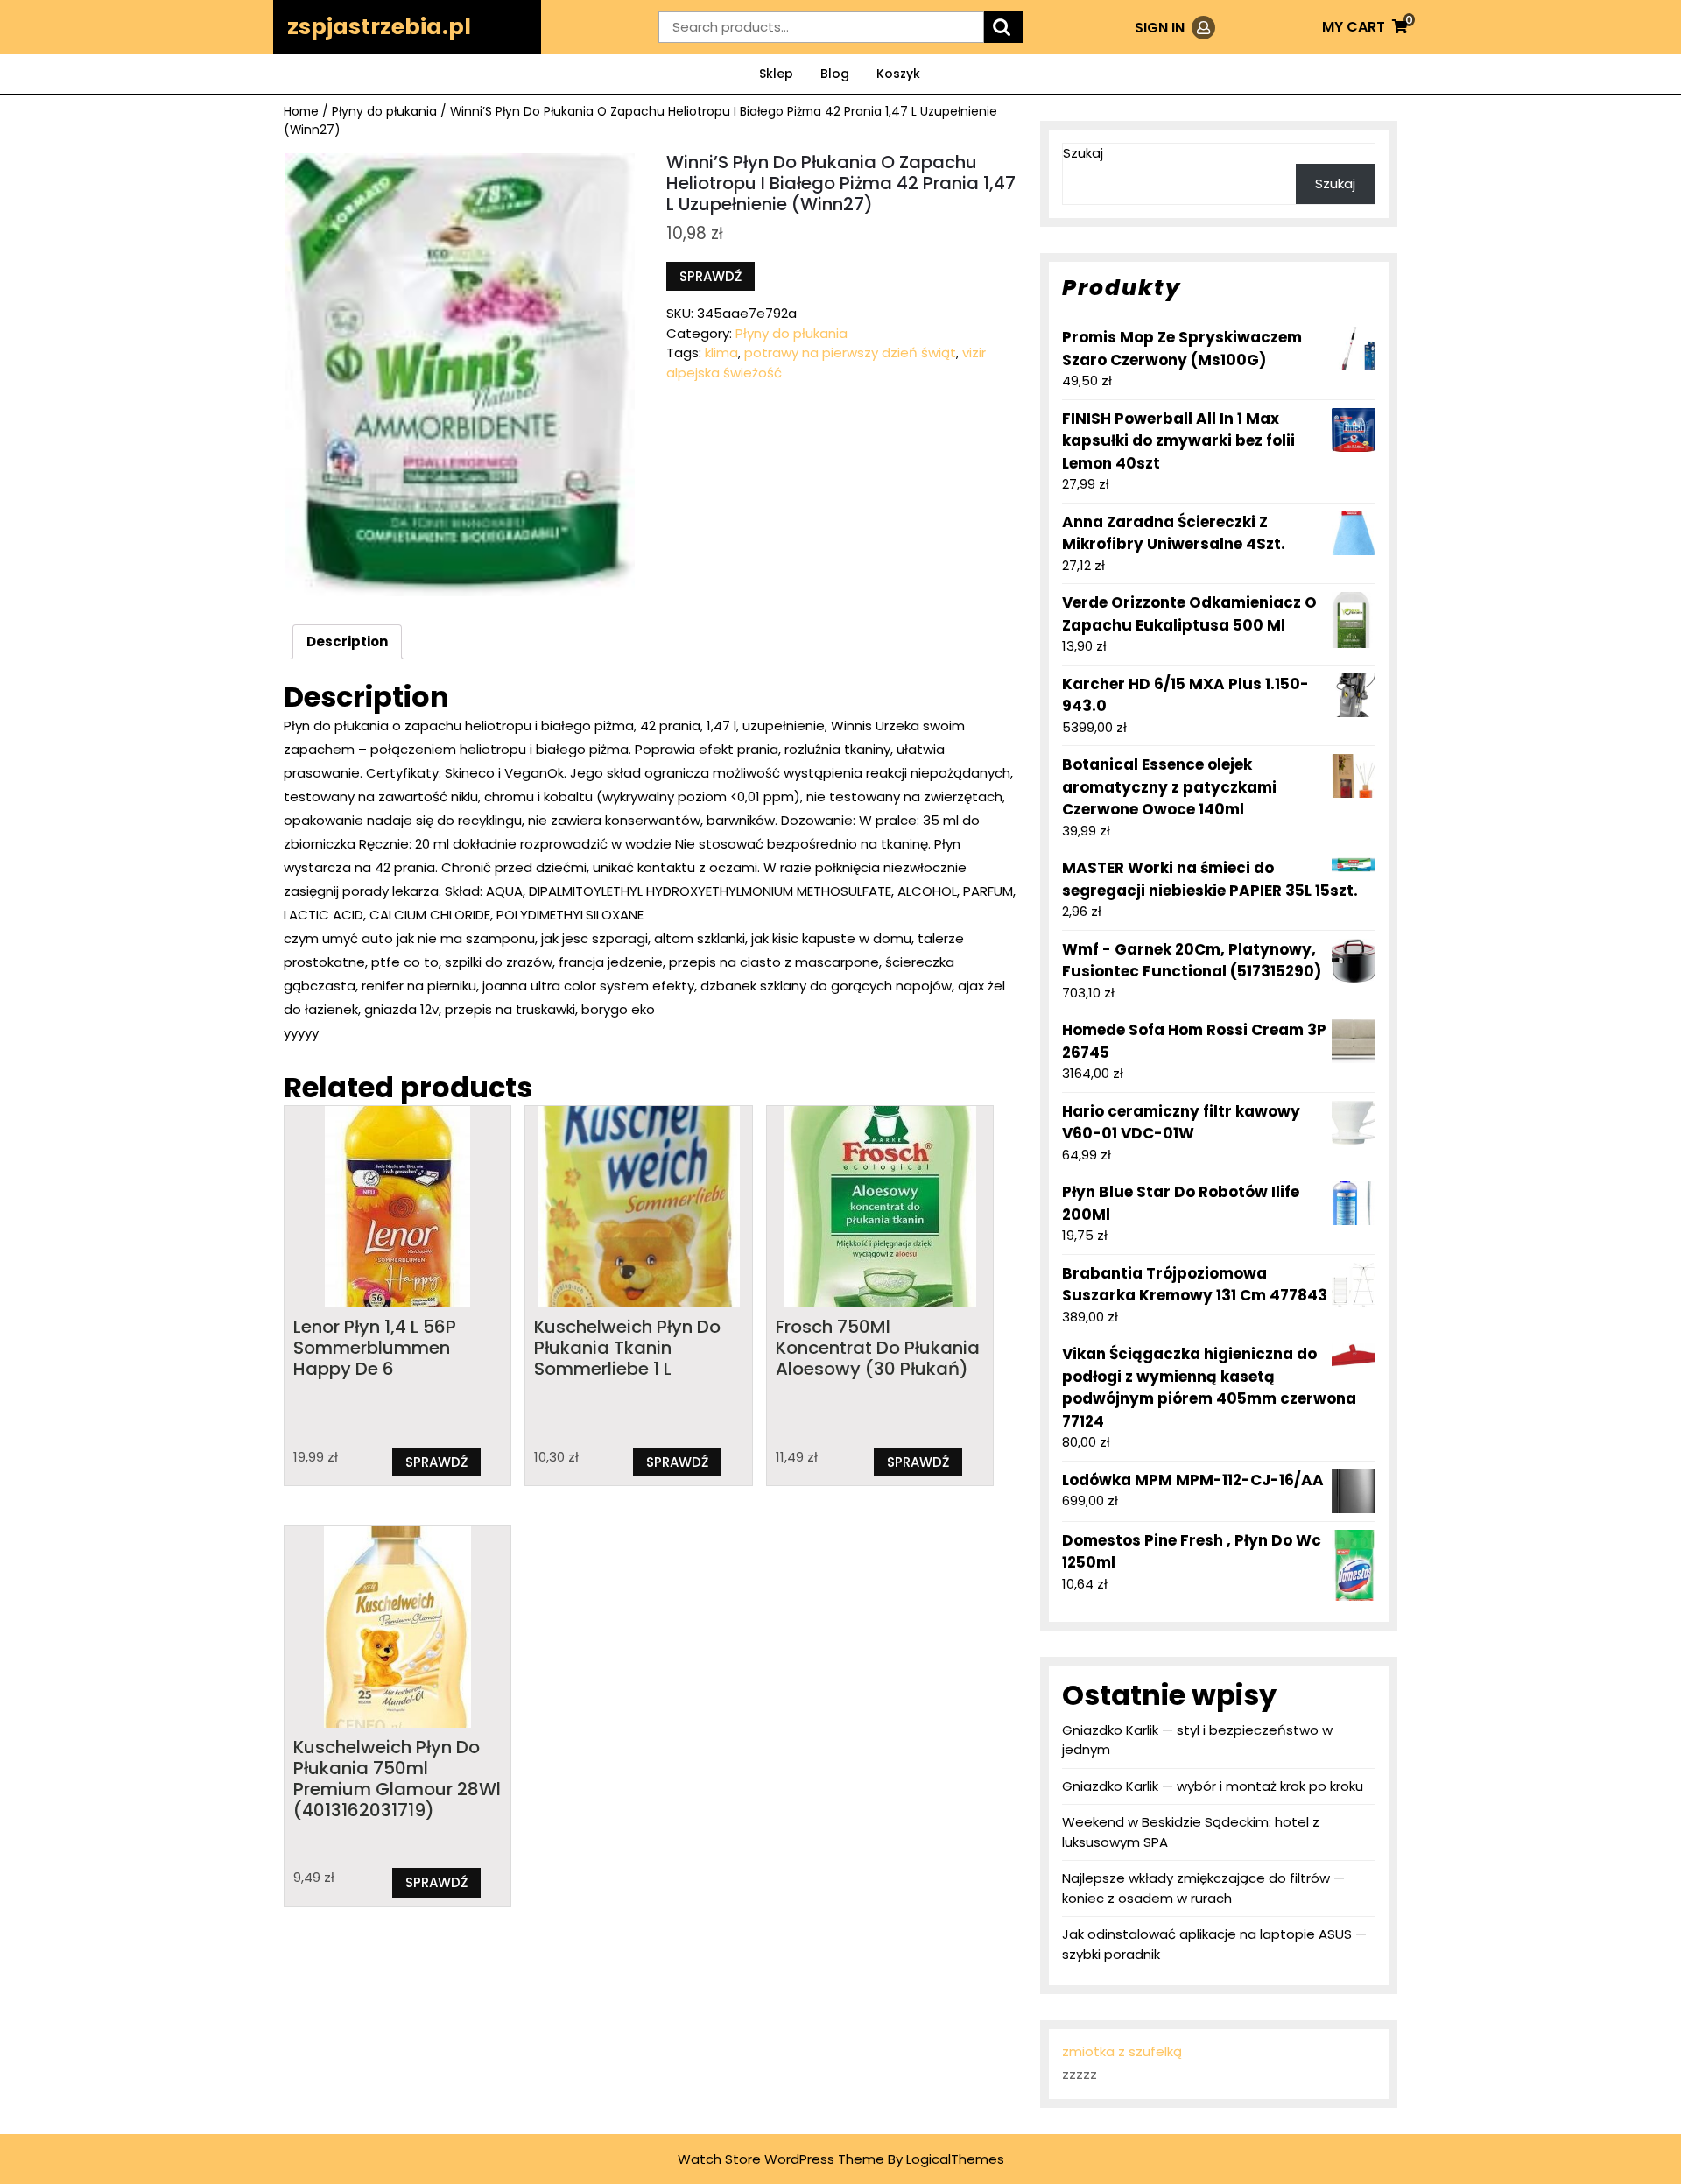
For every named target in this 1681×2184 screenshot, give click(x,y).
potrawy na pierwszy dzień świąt (850, 352)
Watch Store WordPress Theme (781, 2159)
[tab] (347, 642)
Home (301, 112)
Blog (835, 74)
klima (721, 352)
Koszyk (898, 74)
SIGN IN (1175, 28)
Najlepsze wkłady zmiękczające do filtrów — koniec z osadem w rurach (1203, 1888)
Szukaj (1083, 153)
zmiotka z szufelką (1122, 2051)
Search (1003, 28)
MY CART (1365, 27)
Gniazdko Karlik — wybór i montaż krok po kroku (1213, 1786)
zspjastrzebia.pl (379, 27)
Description (347, 641)
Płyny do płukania (384, 112)
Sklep (776, 74)
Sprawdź (710, 276)
